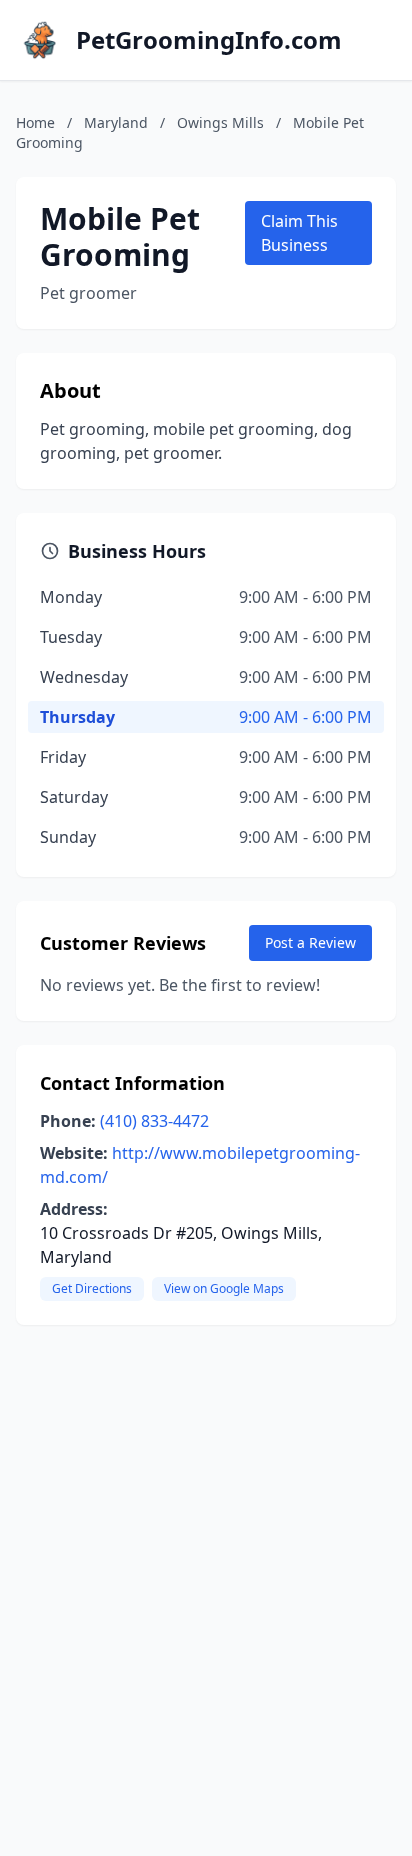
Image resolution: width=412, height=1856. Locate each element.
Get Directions (92, 1288)
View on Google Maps (224, 1288)
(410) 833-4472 (154, 1121)
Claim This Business (299, 233)
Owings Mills (220, 122)
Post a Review (310, 942)
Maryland (116, 122)
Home (35, 122)
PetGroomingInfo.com (209, 40)
